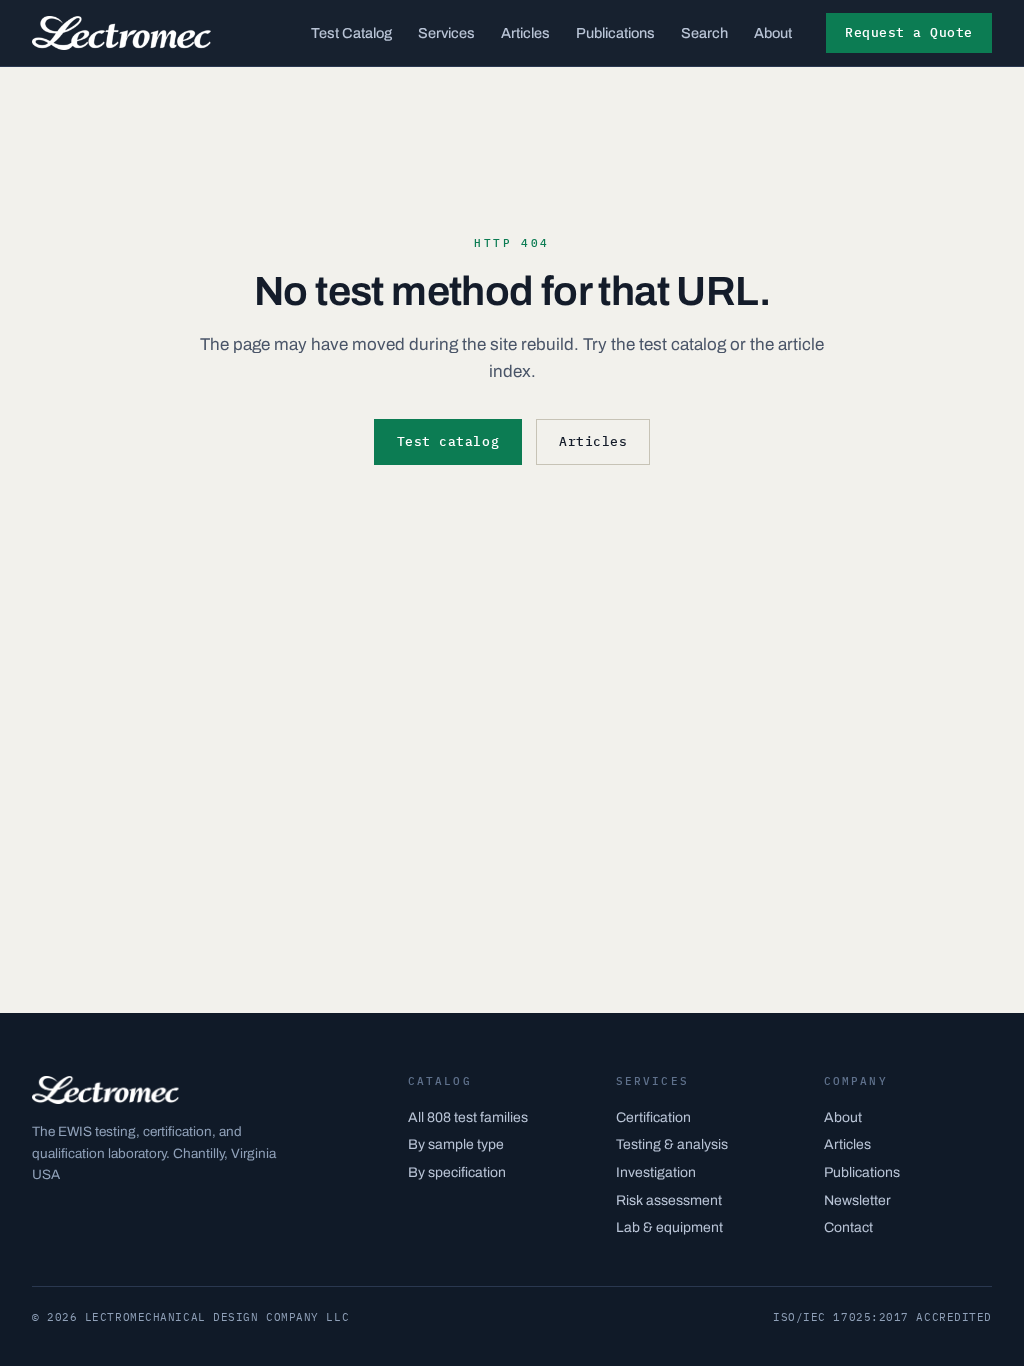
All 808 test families (468, 1117)
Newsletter (857, 1200)
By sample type (456, 1144)
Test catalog (448, 441)
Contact (848, 1227)
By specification (457, 1172)
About (773, 33)
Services (446, 33)
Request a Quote (909, 32)
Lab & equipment (669, 1227)
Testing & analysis (672, 1144)
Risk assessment (669, 1200)
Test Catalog (351, 33)
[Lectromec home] (121, 33)
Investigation (656, 1172)
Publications (615, 33)
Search (704, 33)
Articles (525, 33)
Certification (653, 1117)
